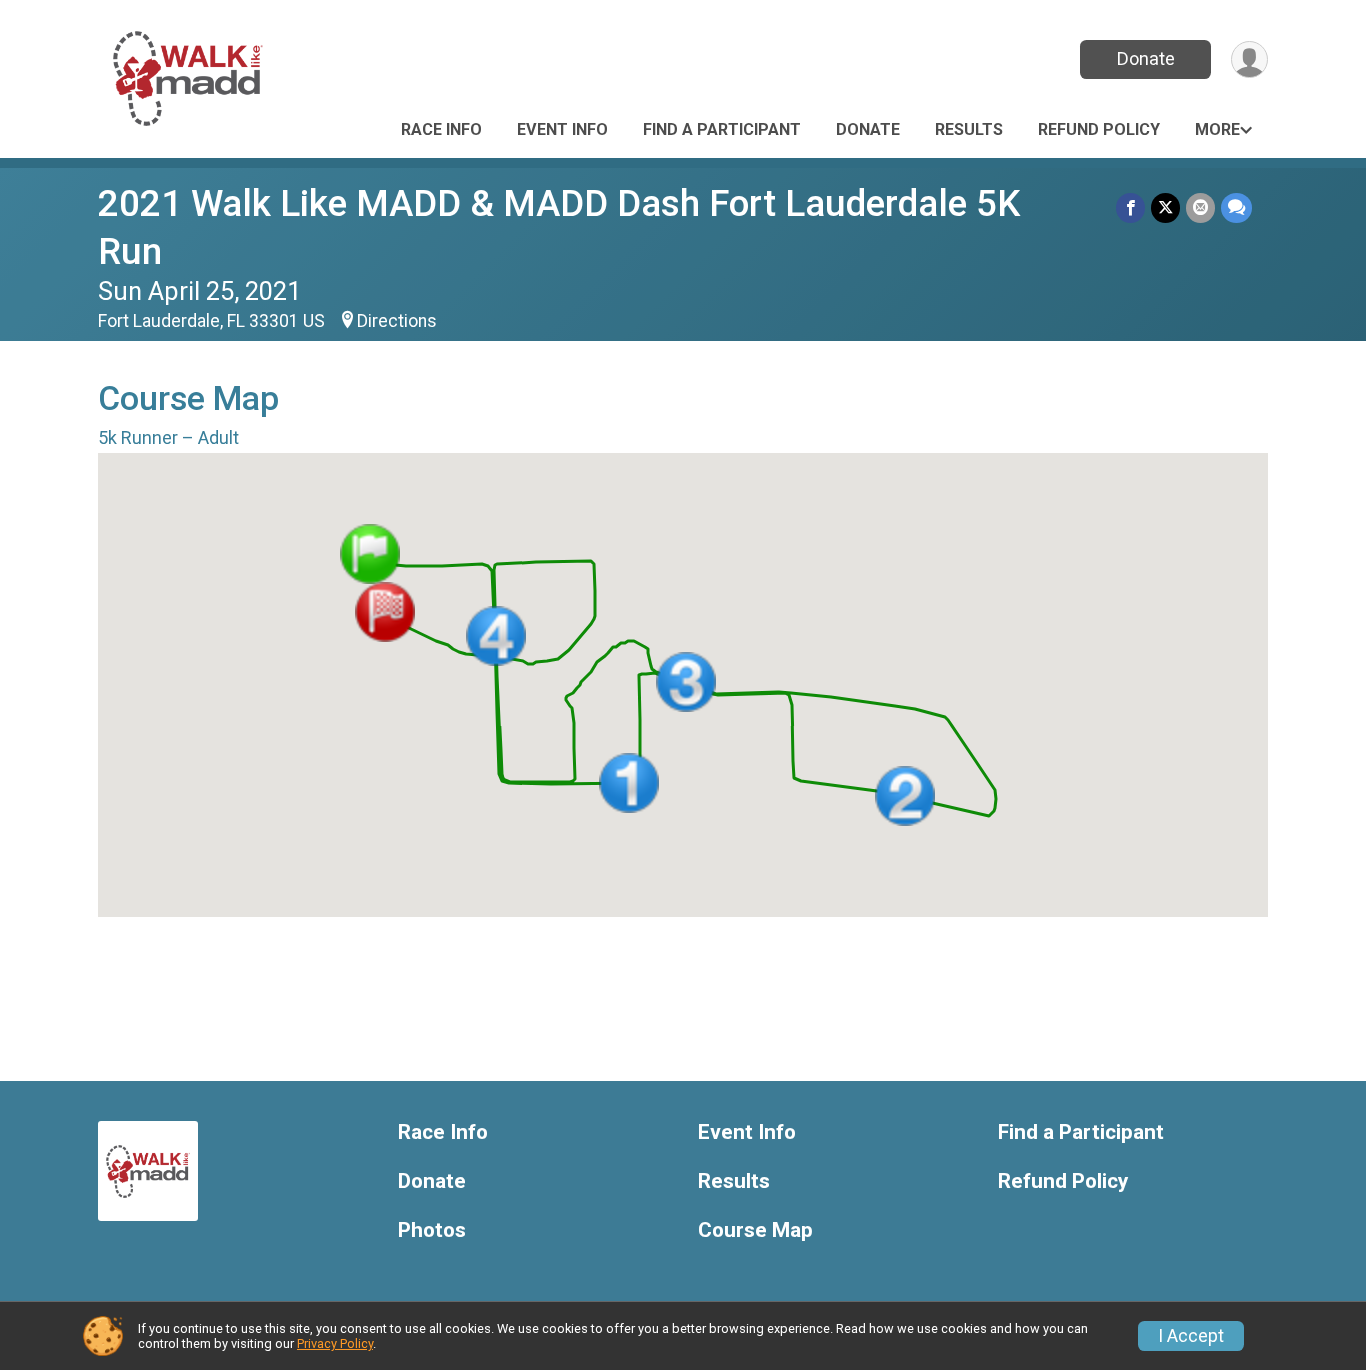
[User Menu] (1249, 59)
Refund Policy (1099, 129)
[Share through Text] (1236, 207)
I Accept (1191, 1336)
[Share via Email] (1200, 207)
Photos (432, 1230)
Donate (1146, 58)
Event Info (562, 129)
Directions (397, 321)
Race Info (441, 129)
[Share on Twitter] (1165, 207)
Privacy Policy (335, 1343)
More (1217, 129)
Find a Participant (722, 129)
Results (969, 129)
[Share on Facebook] (1130, 207)
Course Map (755, 1230)
